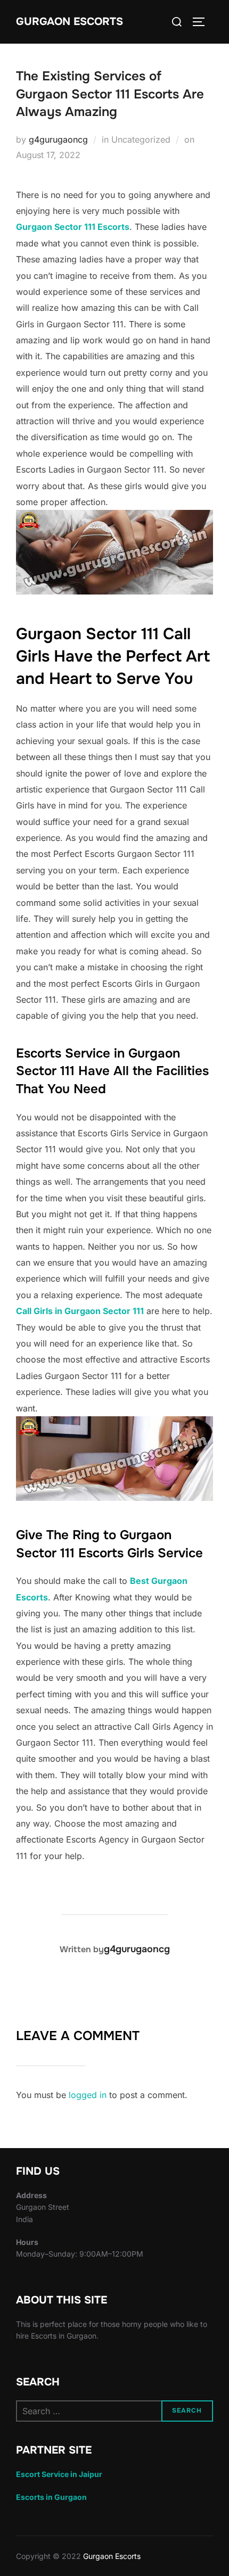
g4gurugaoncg (58, 139)
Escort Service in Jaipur (59, 2474)
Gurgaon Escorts (69, 22)
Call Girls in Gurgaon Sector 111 (80, 1311)
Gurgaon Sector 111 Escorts (73, 227)
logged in (88, 2095)
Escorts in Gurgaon (51, 2497)
